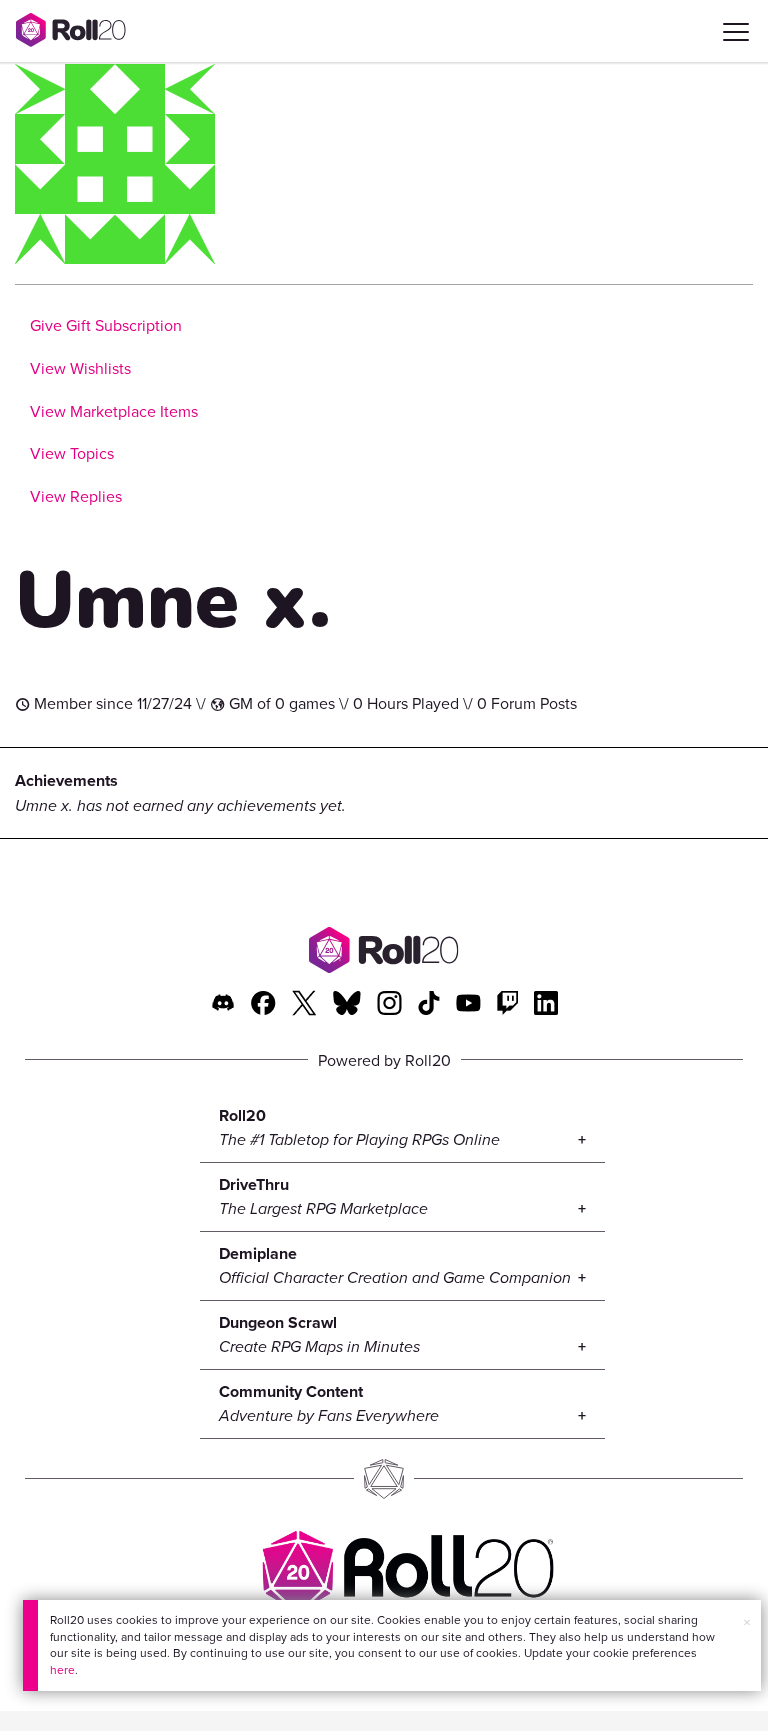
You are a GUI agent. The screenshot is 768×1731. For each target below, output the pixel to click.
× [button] (747, 1622)
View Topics (72, 453)
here (62, 1669)
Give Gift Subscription (106, 325)
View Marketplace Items (114, 411)
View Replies (76, 496)
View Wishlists (80, 368)
